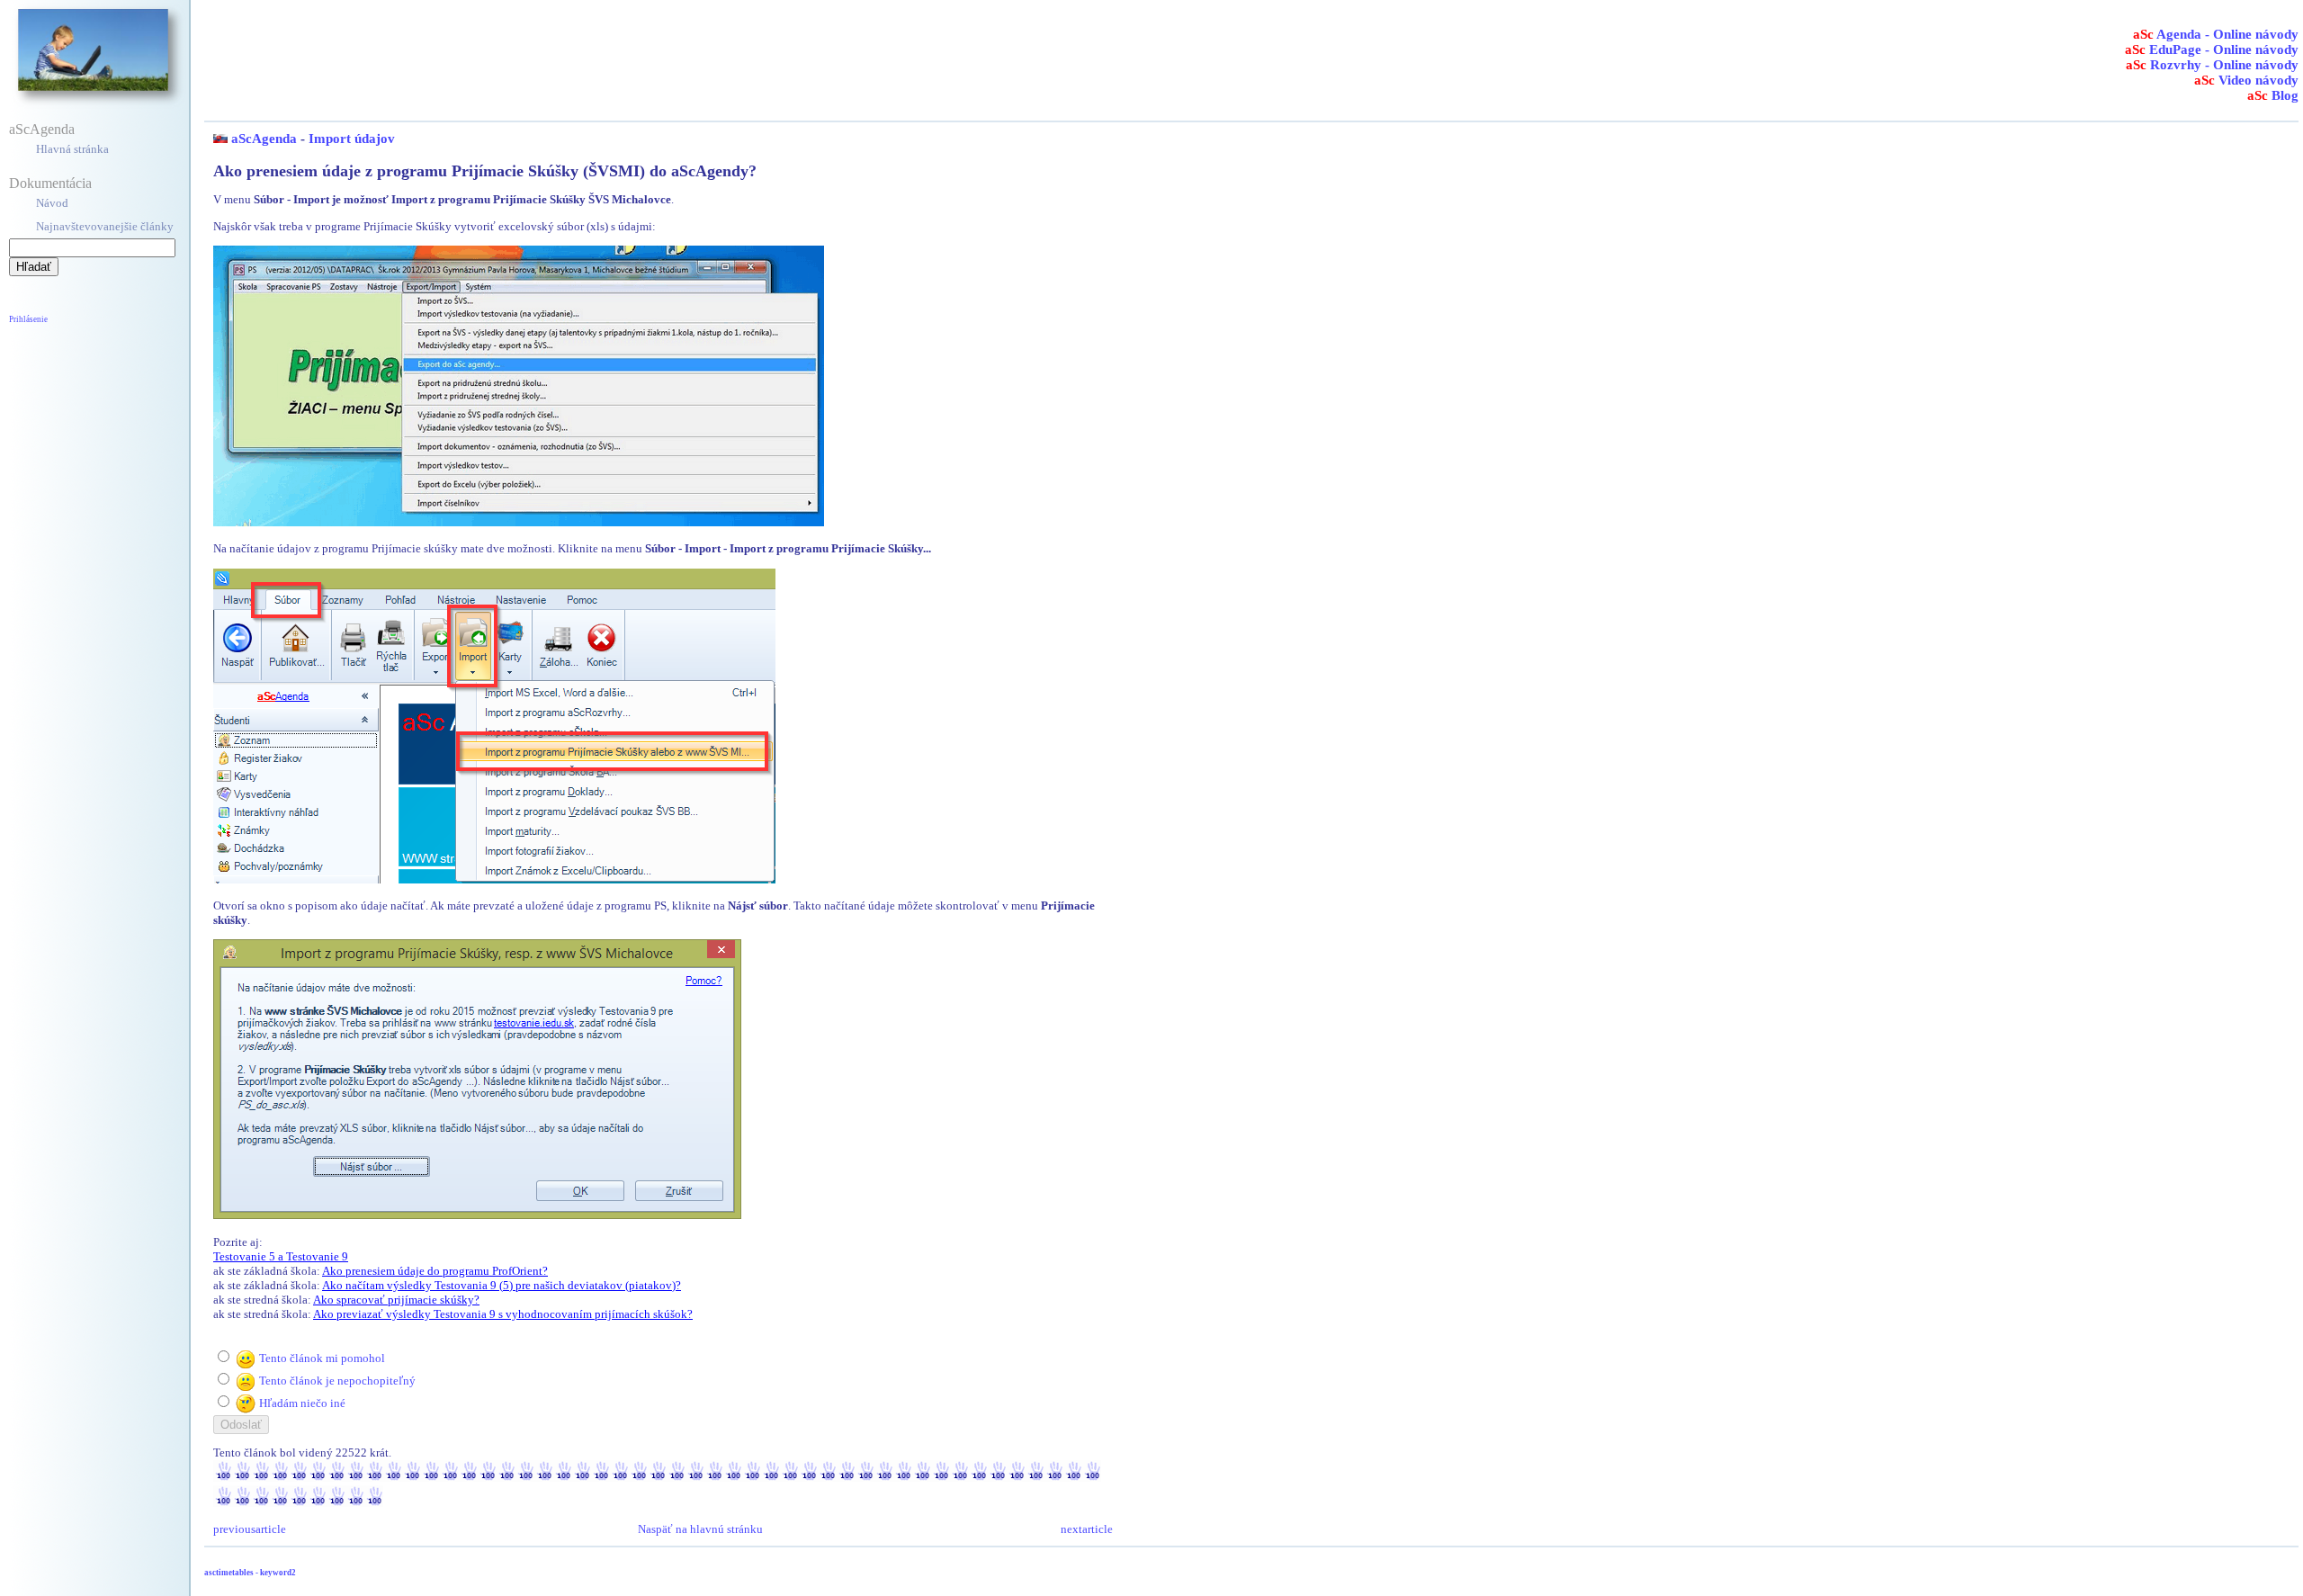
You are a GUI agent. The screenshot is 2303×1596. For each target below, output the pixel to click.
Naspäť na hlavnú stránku (700, 1529)
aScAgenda (42, 129)
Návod (52, 203)
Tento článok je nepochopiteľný (337, 1381)
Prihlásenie (28, 319)
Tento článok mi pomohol (322, 1358)
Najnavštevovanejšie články (105, 226)
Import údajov (352, 139)
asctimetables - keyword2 (250, 1573)
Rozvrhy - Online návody (2212, 65)
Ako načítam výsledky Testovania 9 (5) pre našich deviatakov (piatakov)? (502, 1285)
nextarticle (1087, 1529)
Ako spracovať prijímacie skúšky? (396, 1300)
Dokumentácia (50, 183)
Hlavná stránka (72, 149)
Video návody (2246, 80)
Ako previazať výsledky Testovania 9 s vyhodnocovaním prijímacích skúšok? (503, 1314)
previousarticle (250, 1529)
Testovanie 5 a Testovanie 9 (281, 1256)
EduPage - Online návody (2212, 49)
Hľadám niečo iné (302, 1403)
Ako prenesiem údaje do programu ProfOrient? (435, 1271)
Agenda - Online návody (2216, 34)
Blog (2273, 95)
